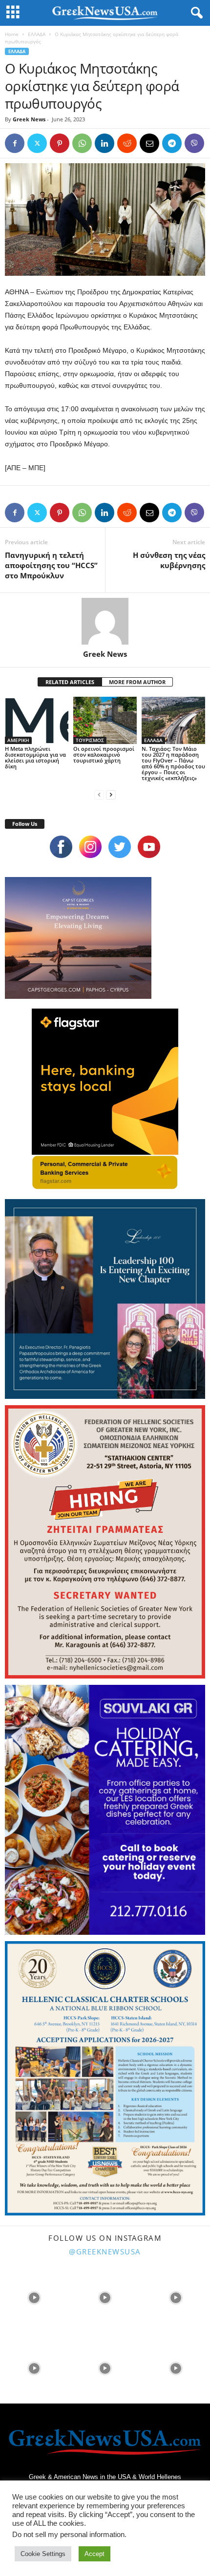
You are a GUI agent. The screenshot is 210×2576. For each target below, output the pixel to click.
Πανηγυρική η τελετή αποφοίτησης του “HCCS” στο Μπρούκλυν (51, 565)
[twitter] (120, 847)
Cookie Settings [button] (43, 2554)
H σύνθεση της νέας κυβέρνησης (169, 560)
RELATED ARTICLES (70, 682)
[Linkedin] (105, 143)
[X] (37, 143)
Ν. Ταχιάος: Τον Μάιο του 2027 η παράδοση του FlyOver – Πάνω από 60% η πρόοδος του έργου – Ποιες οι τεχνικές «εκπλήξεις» (173, 763)
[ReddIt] (127, 143)
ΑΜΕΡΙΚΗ (18, 740)
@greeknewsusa (105, 2252)
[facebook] (61, 847)
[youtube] (149, 847)
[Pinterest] (60, 143)
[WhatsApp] (82, 143)
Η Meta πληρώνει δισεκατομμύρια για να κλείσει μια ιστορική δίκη (35, 757)
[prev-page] (99, 794)
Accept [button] (94, 2554)
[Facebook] (15, 143)
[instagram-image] (34, 2297)
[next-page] (111, 794)
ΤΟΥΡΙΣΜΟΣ (90, 740)
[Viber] (194, 143)
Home (12, 34)
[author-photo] (105, 621)
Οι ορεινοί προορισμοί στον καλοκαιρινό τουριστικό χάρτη (104, 754)
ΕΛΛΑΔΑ (37, 34)
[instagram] (90, 847)
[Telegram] (172, 143)
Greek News (29, 119)
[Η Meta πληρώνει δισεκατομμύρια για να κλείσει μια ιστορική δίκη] (37, 720)
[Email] (149, 143)
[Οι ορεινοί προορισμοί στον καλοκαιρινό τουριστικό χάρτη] (105, 720)
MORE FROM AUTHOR (137, 682)
